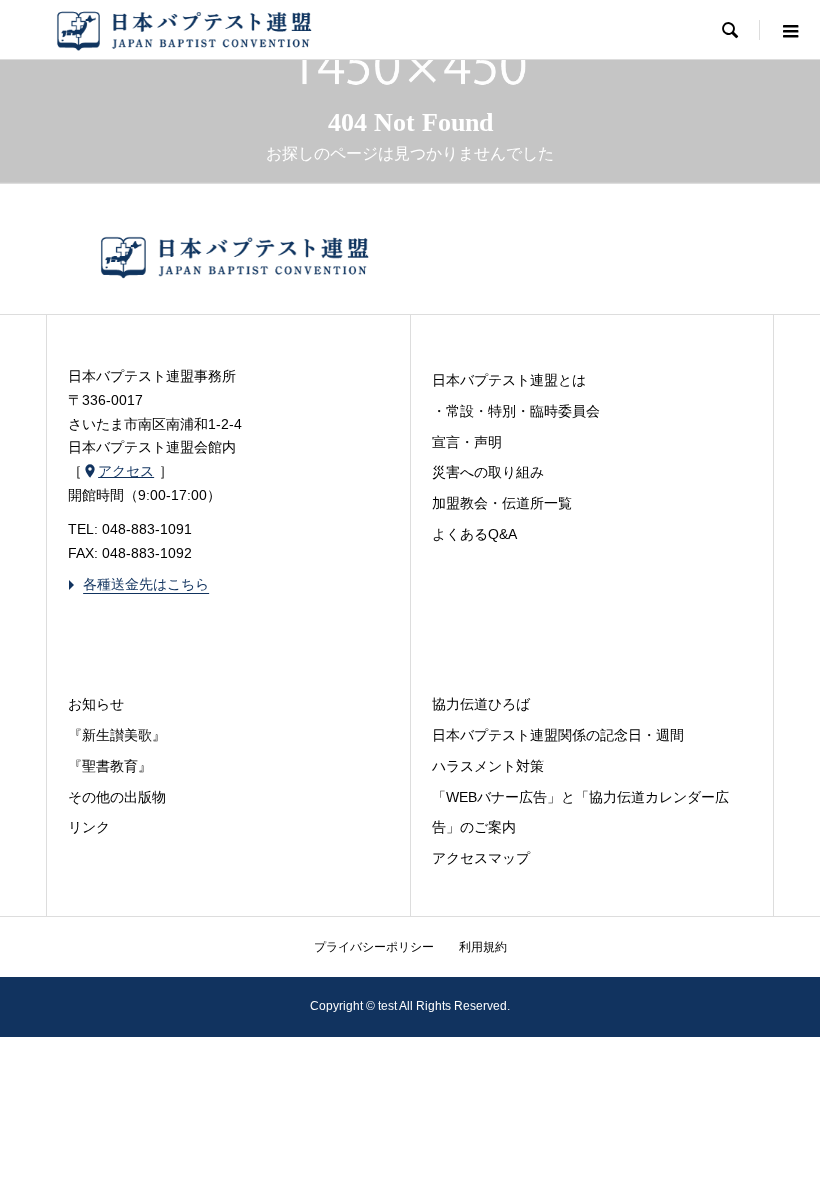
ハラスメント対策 (488, 766)
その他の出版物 (117, 797)
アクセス (118, 471)
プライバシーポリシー (374, 947)
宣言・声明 (467, 442)
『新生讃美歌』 (117, 735)
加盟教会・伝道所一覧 (502, 503)
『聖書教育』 (110, 766)
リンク (89, 827)
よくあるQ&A (474, 534)
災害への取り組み (488, 472)
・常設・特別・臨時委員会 (516, 411)
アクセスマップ (481, 858)
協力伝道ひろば (481, 704)
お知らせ (96, 704)
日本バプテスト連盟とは (509, 380)
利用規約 (483, 947)
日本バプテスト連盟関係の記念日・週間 (558, 735)
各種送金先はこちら (138, 584)
